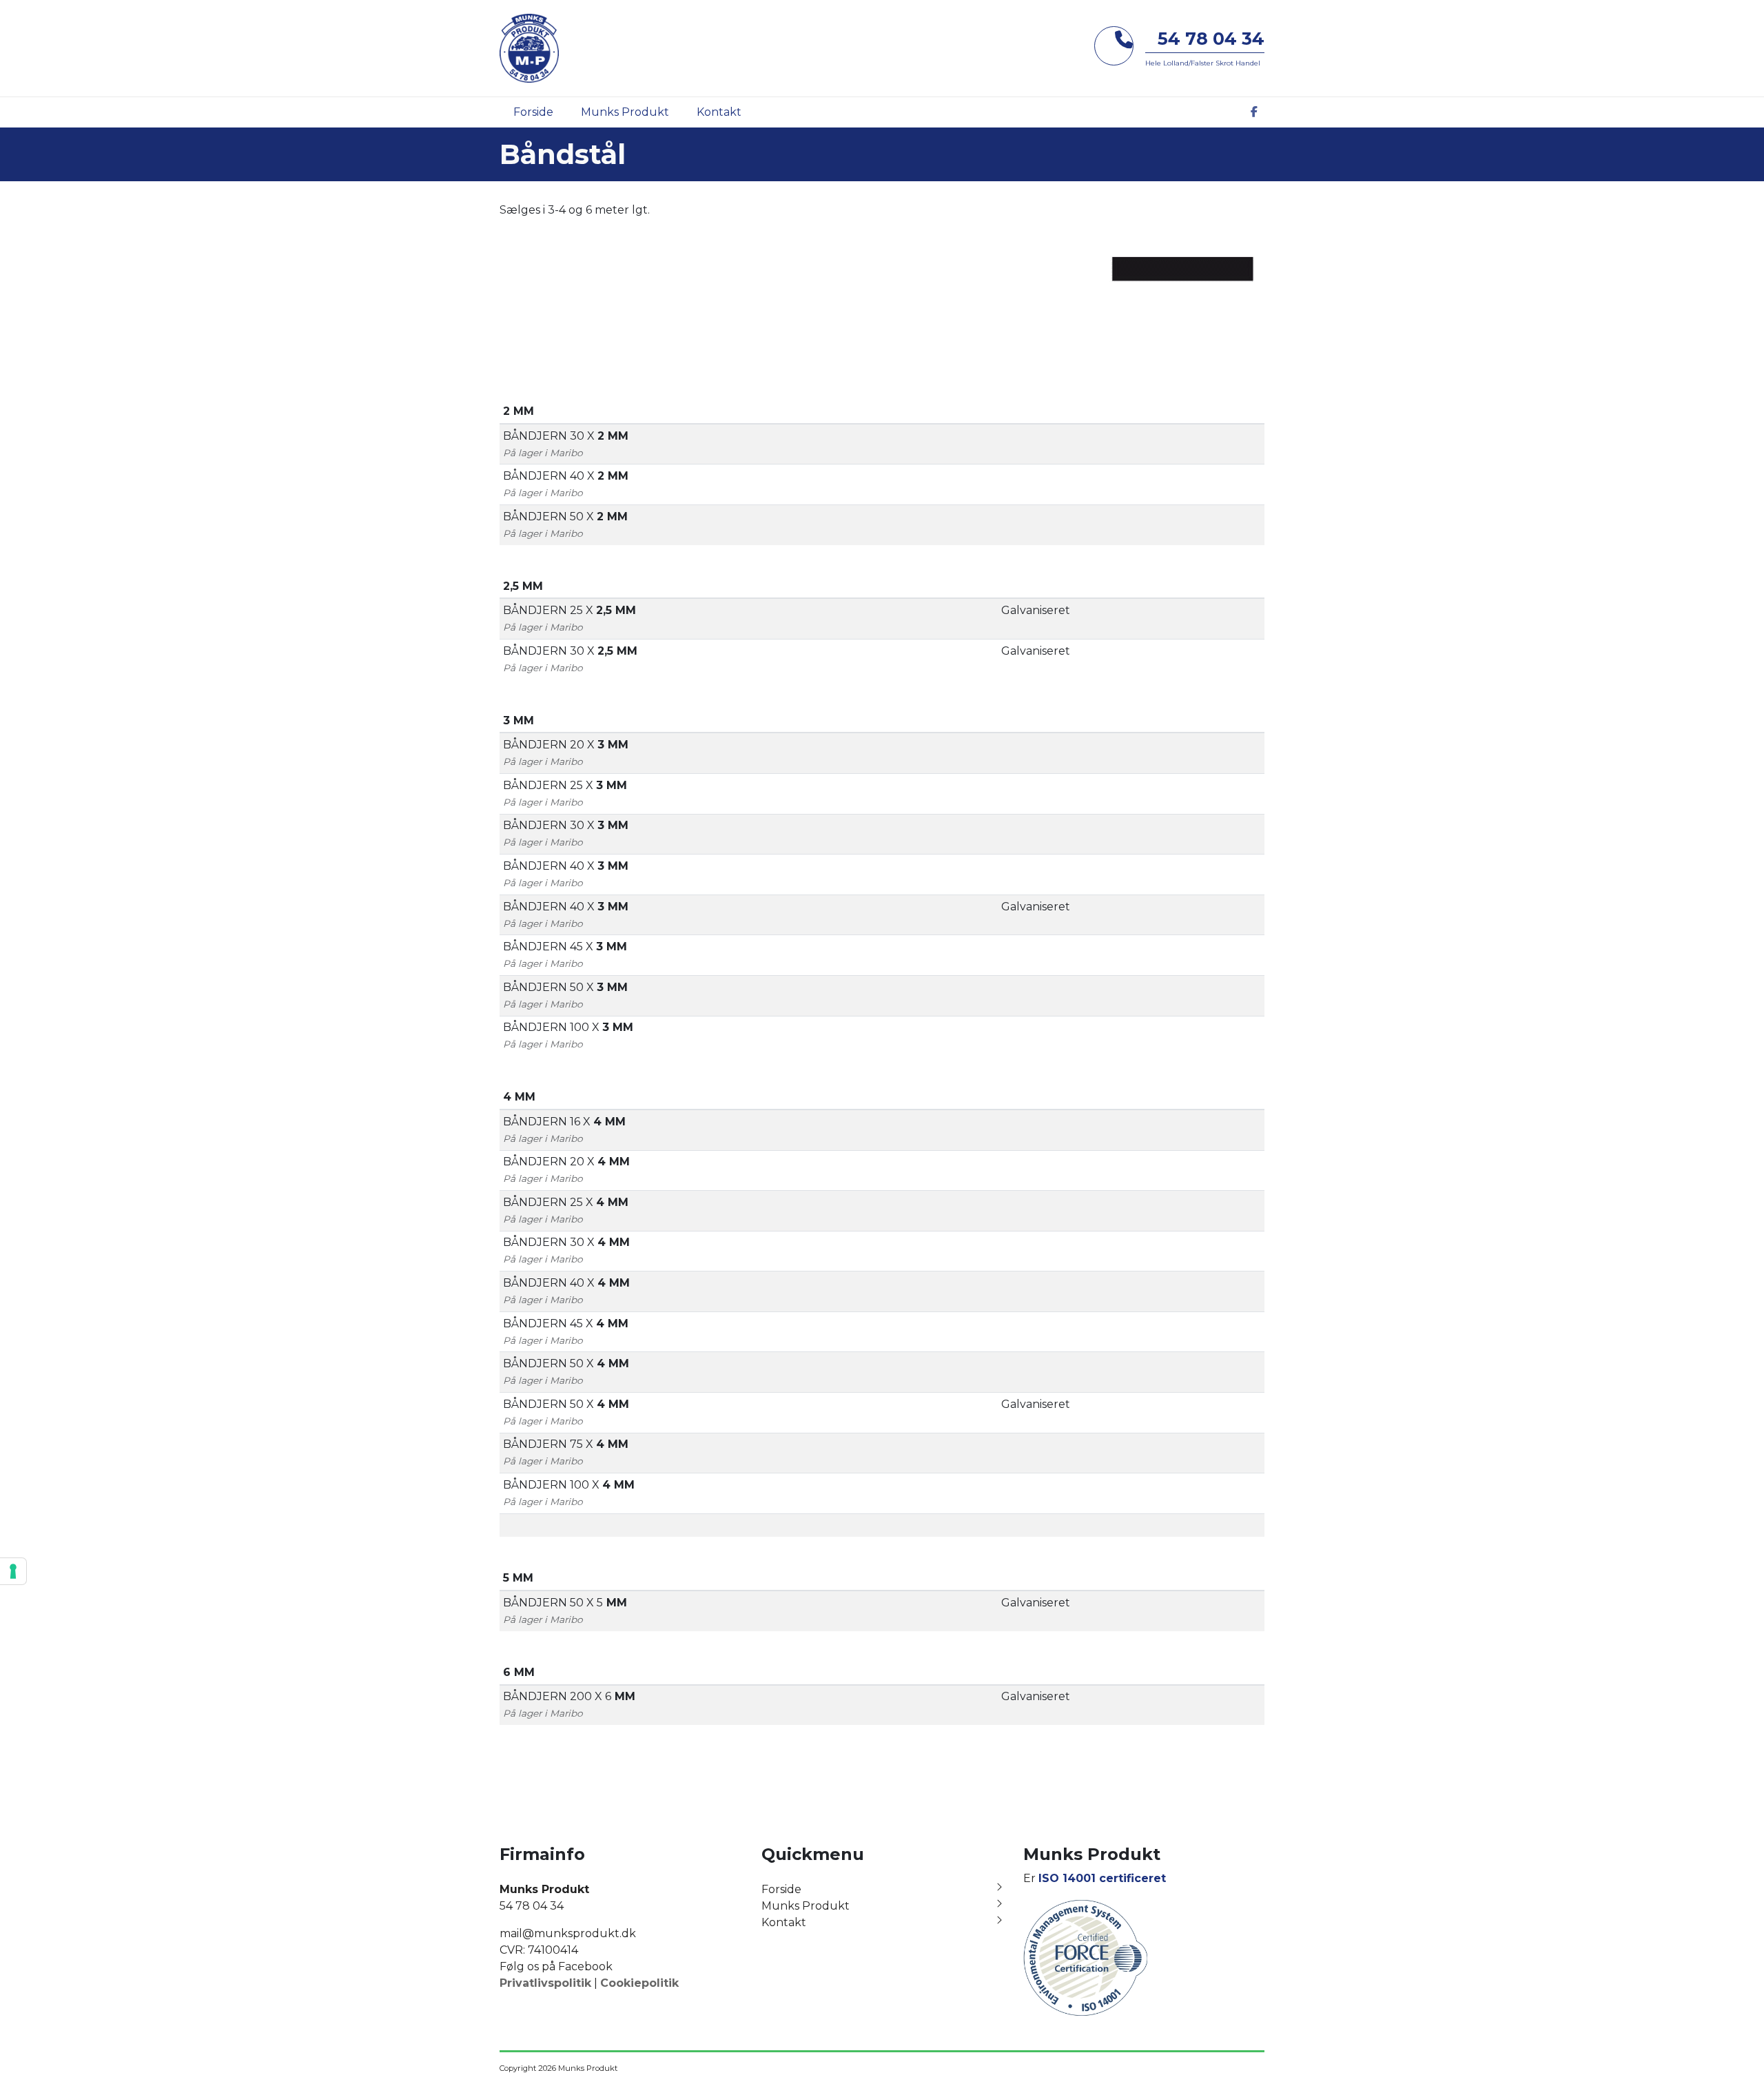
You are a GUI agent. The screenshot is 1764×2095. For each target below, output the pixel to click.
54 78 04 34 (1211, 39)
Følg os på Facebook (556, 1966)
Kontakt (784, 1922)
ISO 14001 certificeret (1102, 1878)
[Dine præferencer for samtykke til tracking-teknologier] (13, 1571)
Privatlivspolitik (545, 1983)
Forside (781, 1889)
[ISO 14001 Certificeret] (1085, 1957)
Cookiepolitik (639, 1983)
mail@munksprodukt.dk (568, 1933)
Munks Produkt (806, 1906)
